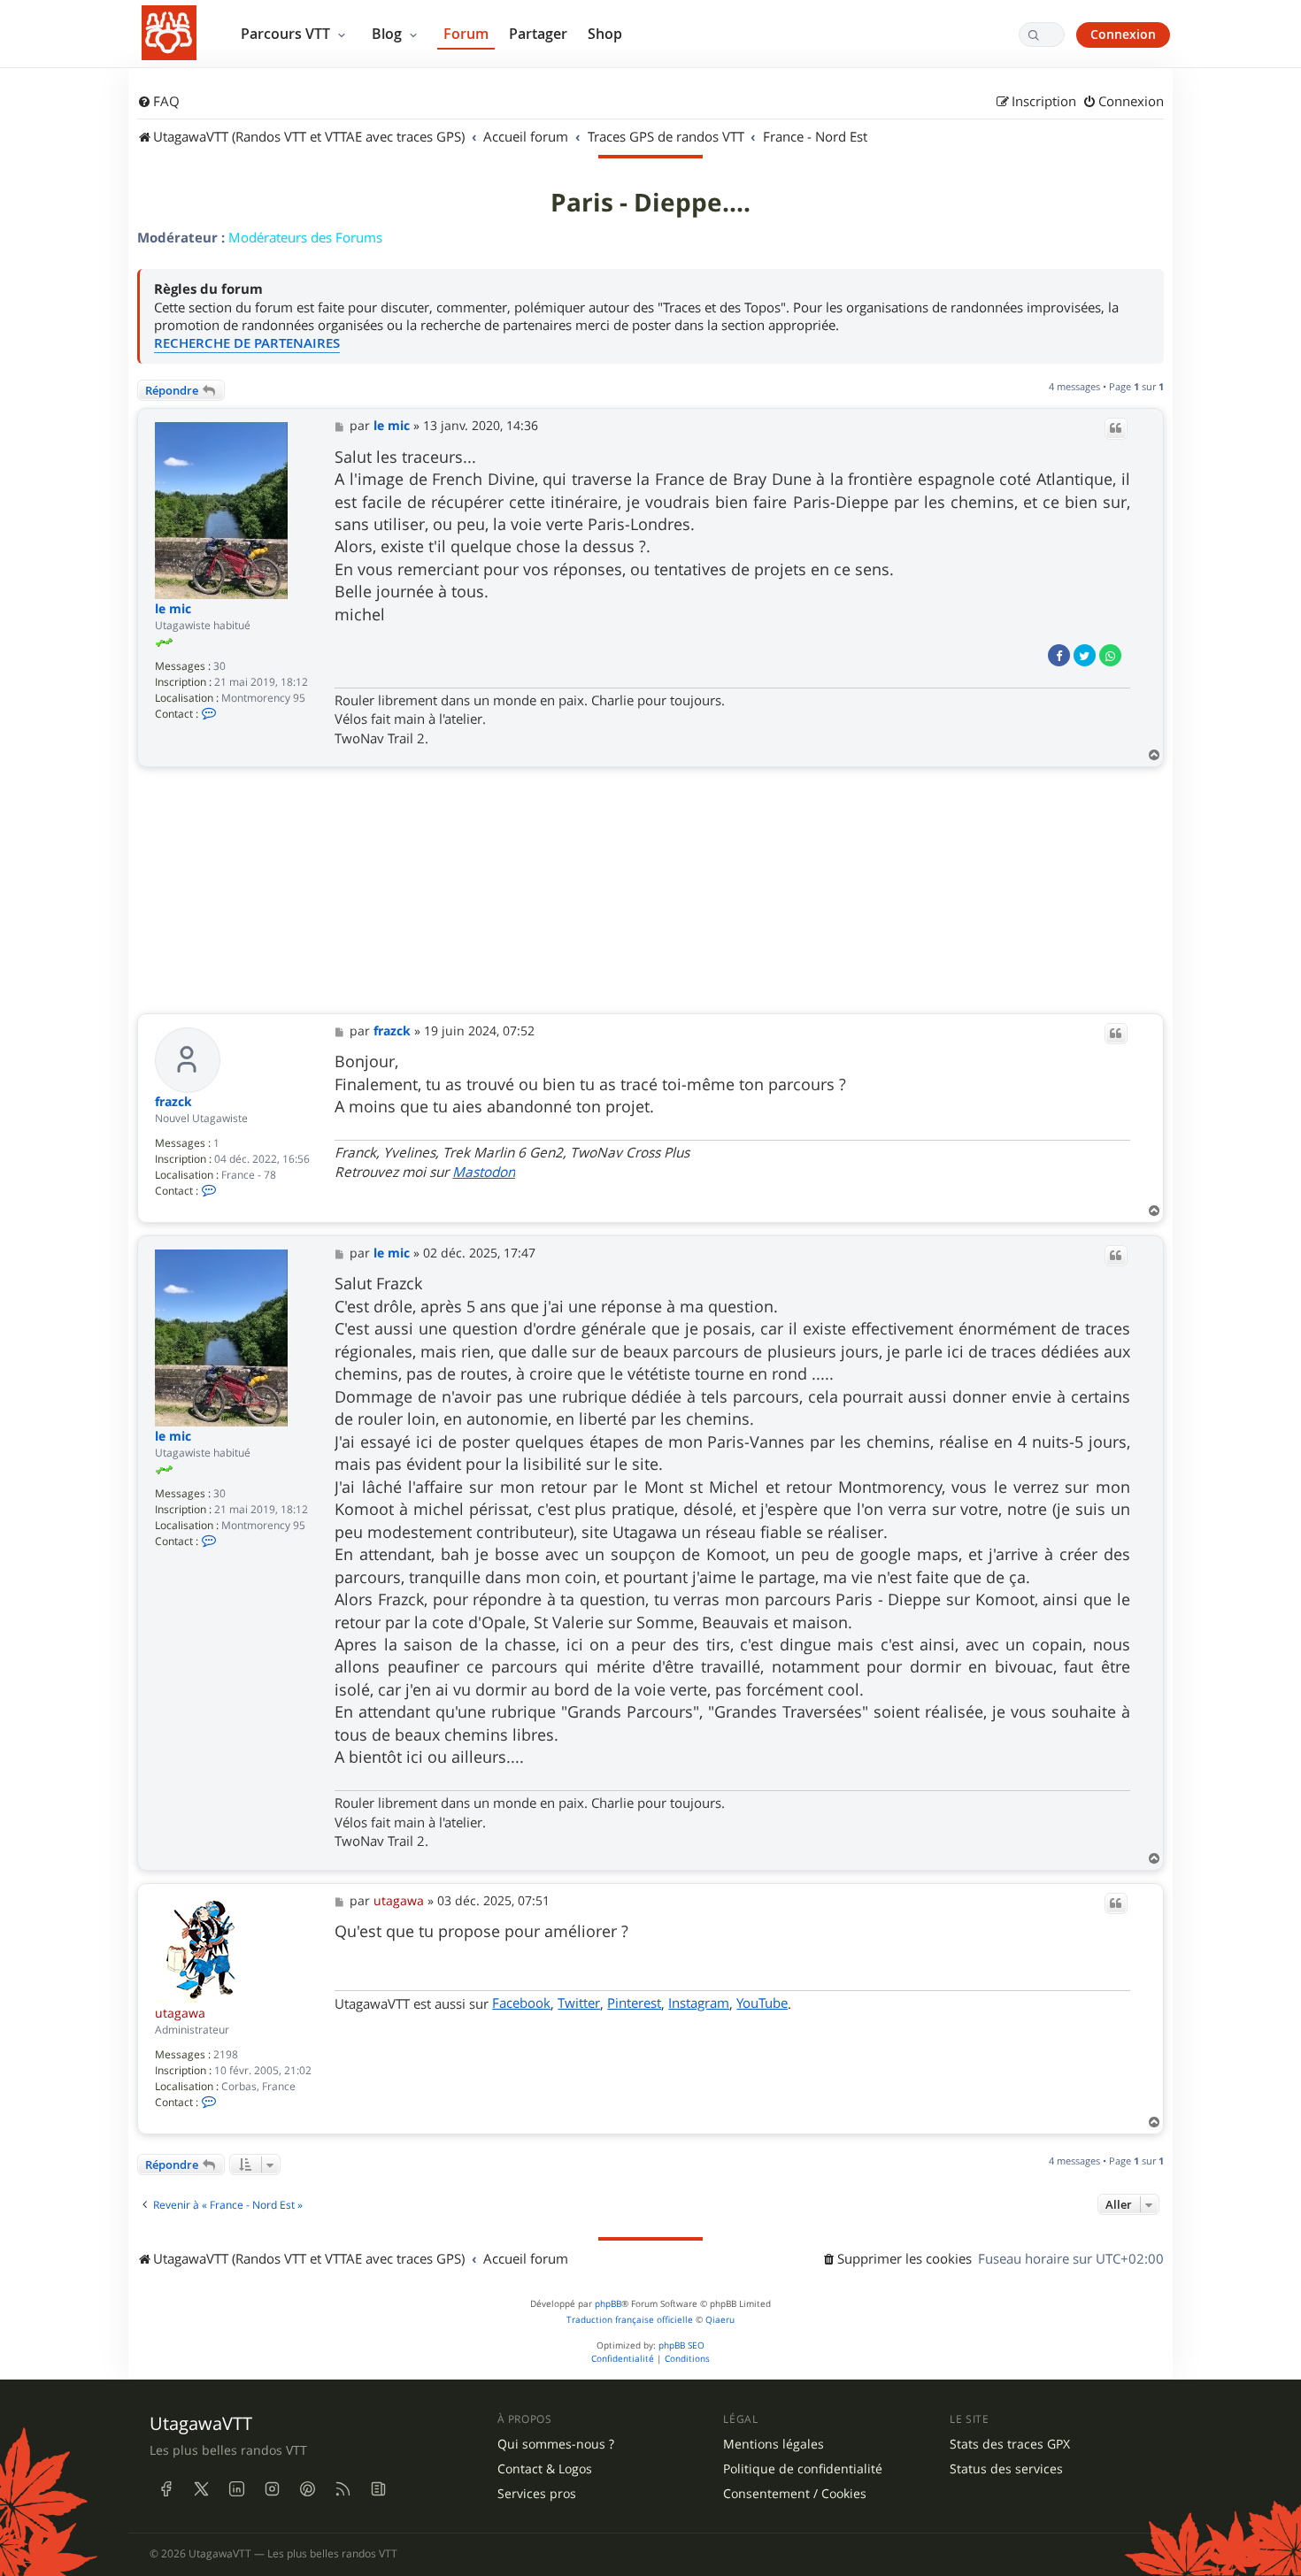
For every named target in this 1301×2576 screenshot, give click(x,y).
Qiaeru (720, 2320)
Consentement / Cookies (795, 2494)
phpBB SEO (681, 2345)
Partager (538, 34)
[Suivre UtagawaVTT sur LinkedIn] (236, 2489)
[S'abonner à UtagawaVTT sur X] (201, 2489)
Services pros (537, 2494)
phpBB (608, 2304)
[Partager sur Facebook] (1059, 655)
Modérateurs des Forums (305, 237)
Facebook (521, 2003)
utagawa (180, 2013)
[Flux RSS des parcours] (343, 2489)
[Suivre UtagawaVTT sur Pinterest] (307, 2489)
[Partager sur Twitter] (1085, 655)
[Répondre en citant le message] (1116, 428)
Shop (605, 34)
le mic (173, 609)
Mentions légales (774, 2444)
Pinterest (634, 2003)
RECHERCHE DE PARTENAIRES (247, 343)
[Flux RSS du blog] (378, 2489)
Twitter (579, 2003)
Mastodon (484, 1172)
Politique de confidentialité (803, 2469)
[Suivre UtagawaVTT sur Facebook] (166, 2489)
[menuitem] (158, 102)
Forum (466, 34)
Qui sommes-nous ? (556, 2444)
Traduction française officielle (630, 2320)
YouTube (762, 2003)
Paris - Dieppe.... (650, 203)
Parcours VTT (287, 34)
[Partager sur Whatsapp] (1110, 655)
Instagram (699, 2003)
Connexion (1123, 34)
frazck (173, 1102)
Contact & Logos (545, 2469)
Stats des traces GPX (1010, 2444)
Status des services (1006, 2469)
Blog (389, 34)
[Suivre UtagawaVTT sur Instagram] (272, 2489)
